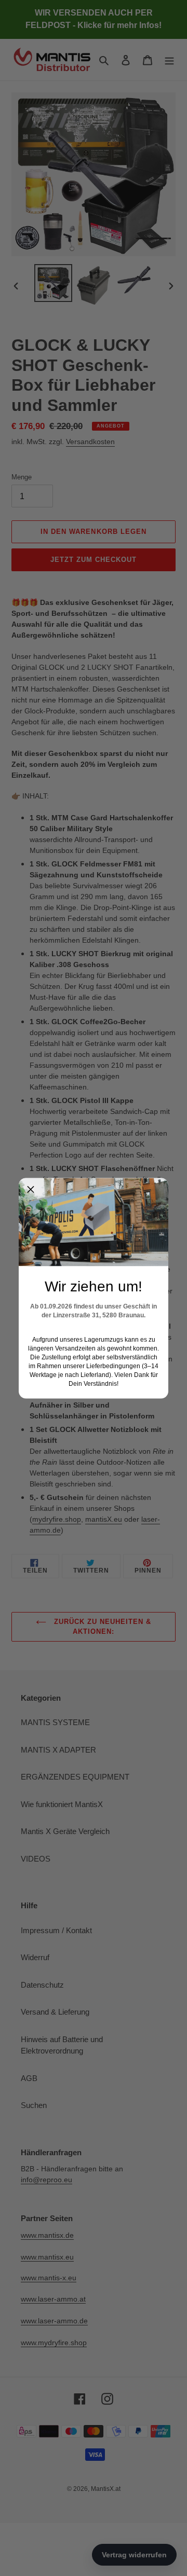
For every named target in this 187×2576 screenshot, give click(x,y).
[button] (31, 1190)
